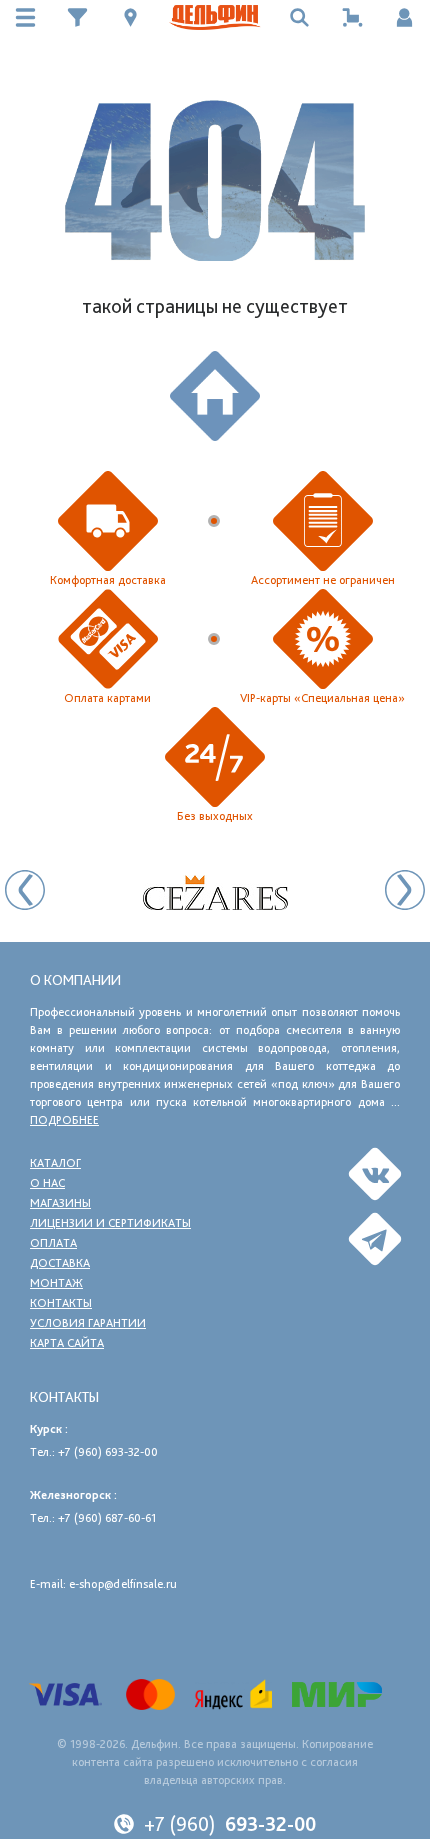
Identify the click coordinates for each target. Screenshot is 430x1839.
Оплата (53, 1243)
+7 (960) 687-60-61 (107, 1518)
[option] (215, 892)
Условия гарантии (88, 1323)
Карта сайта (67, 1343)
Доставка (60, 1263)
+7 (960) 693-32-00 (108, 1452)
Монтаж (56, 1283)
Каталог (55, 1163)
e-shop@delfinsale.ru (123, 1584)
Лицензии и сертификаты (110, 1223)
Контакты (61, 1303)
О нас (47, 1183)
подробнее (64, 1120)
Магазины (60, 1203)
